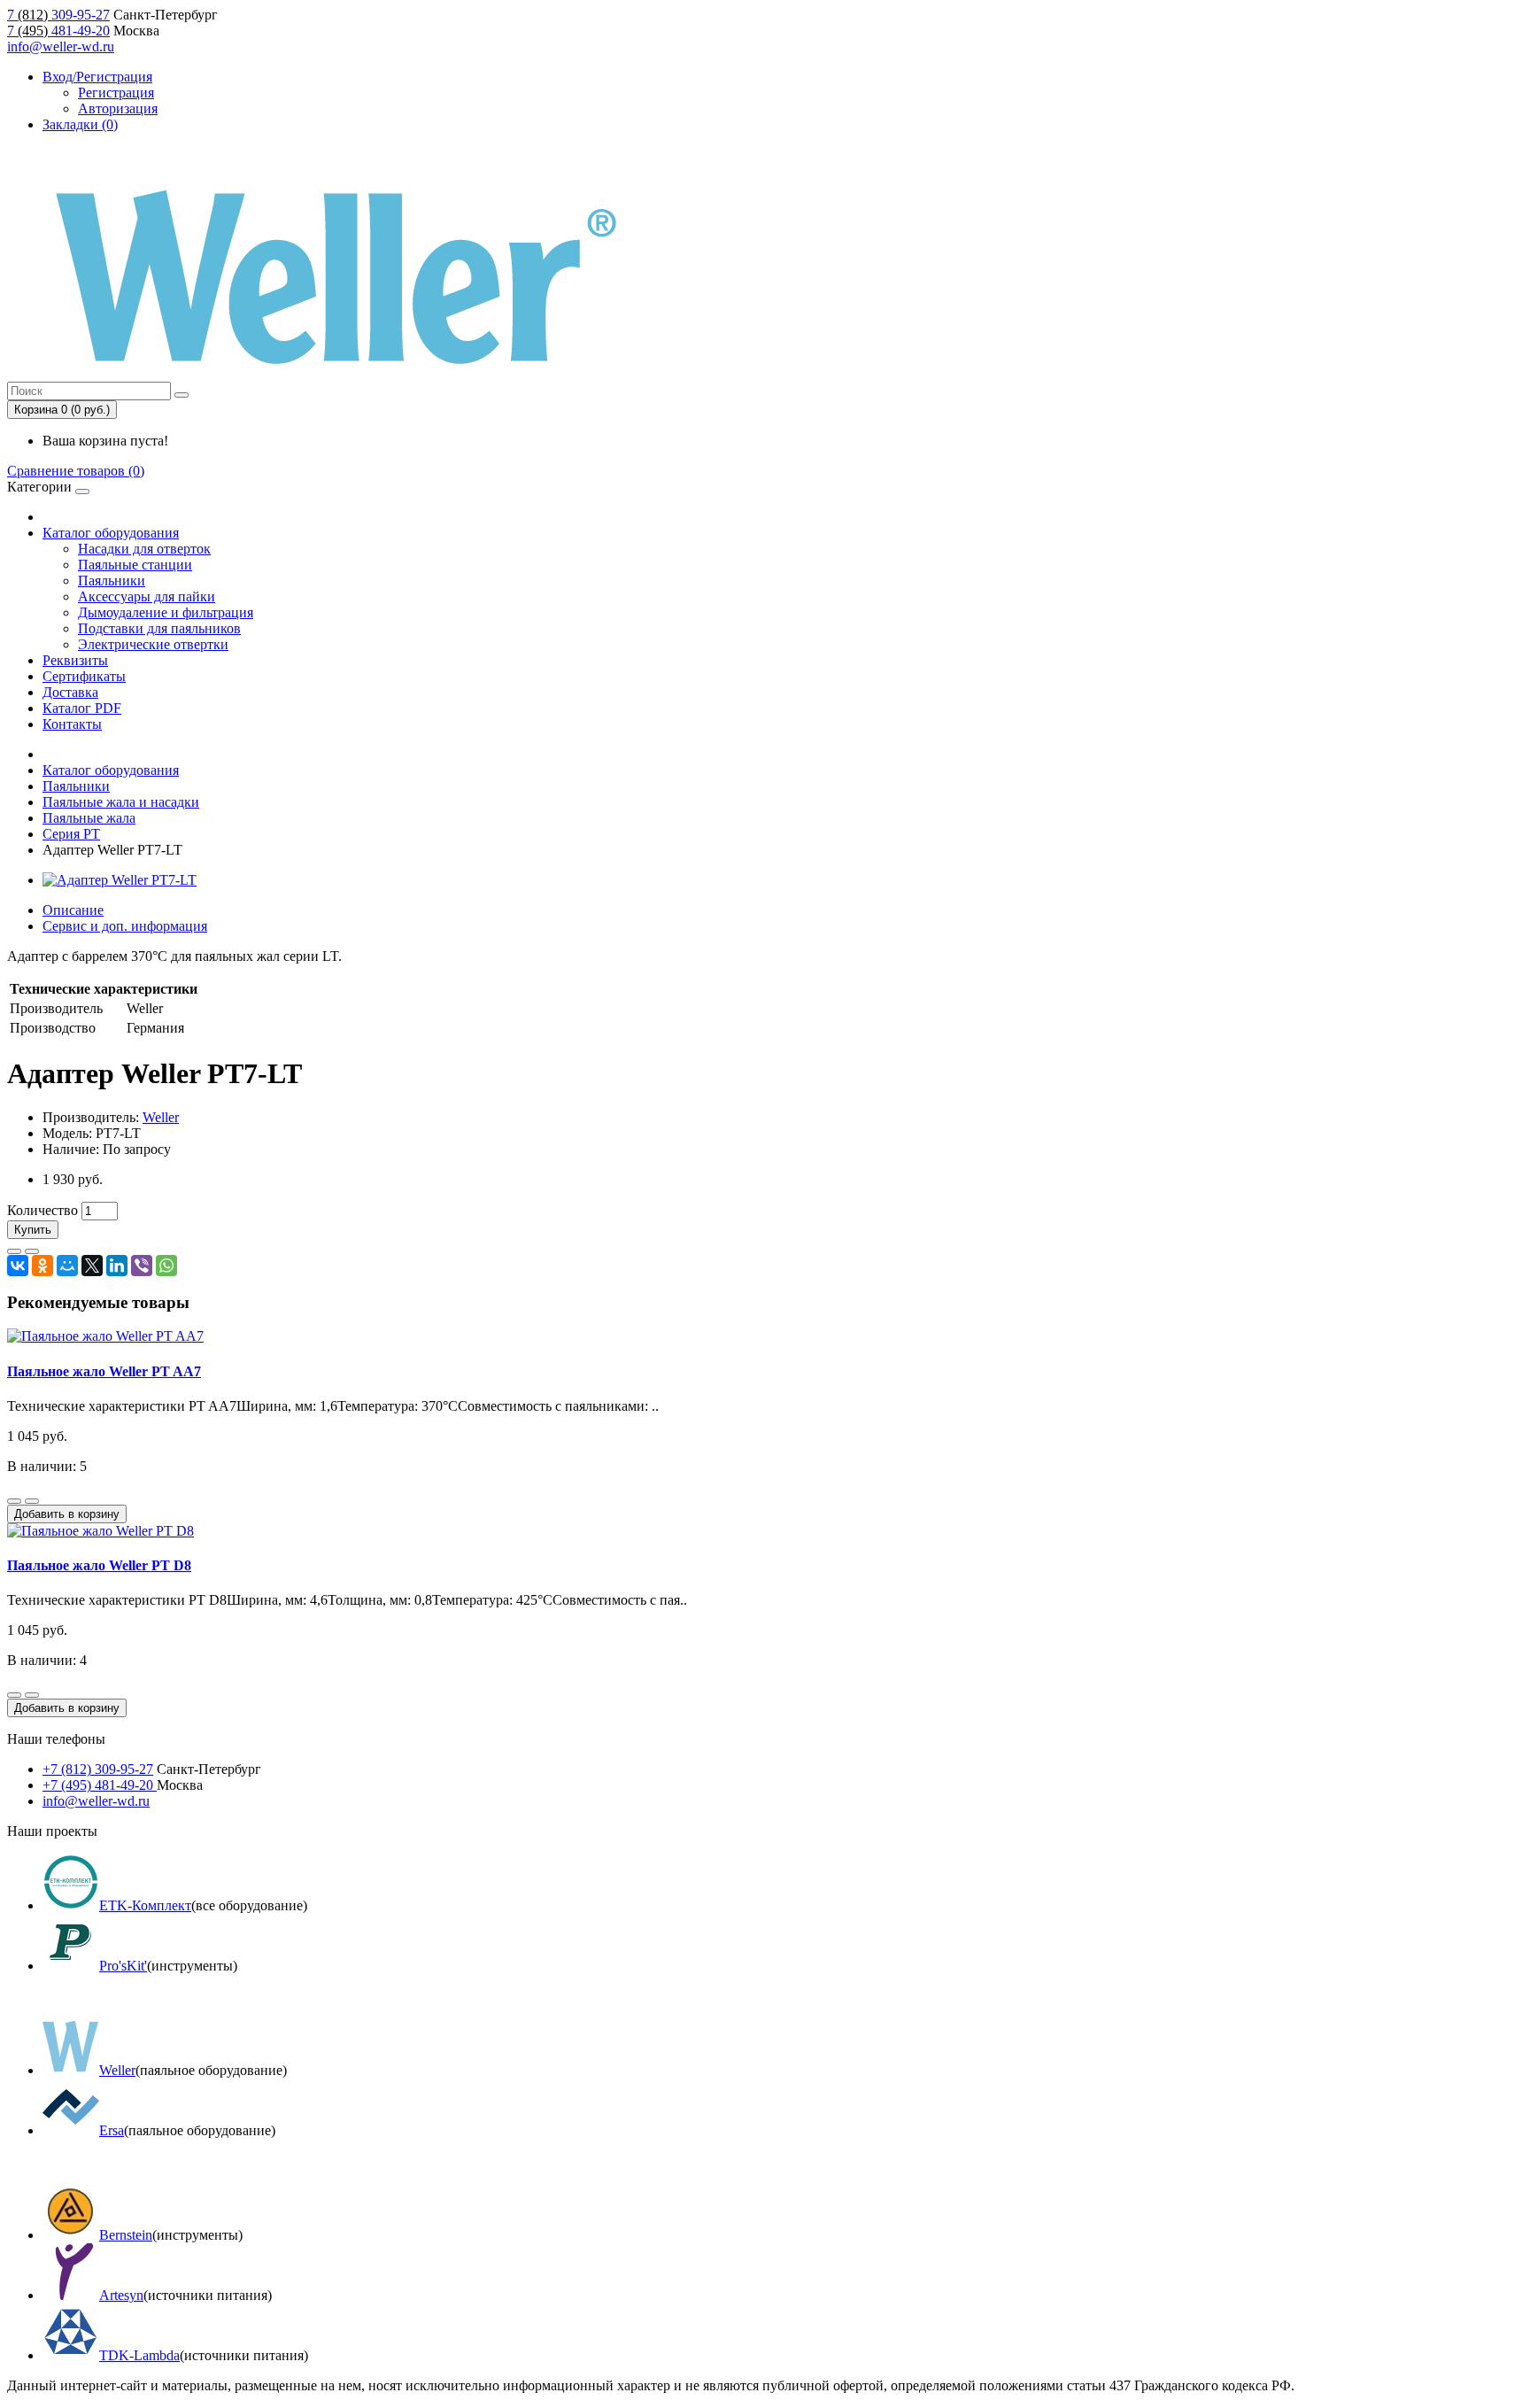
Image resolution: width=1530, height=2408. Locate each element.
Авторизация (118, 108)
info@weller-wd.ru (61, 46)
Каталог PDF (82, 708)
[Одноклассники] (42, 1266)
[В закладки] (14, 1251)
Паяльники (112, 581)
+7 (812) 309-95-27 (98, 1769)
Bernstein (126, 2235)
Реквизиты (75, 660)
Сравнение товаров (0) (76, 471)
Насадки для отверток (144, 549)
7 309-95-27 (58, 15)
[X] (92, 1266)
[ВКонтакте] (18, 1266)
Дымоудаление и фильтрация (166, 612)
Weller (161, 1117)
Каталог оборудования (111, 533)
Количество (42, 1210)
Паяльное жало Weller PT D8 (99, 1565)
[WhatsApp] (166, 1266)
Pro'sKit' (123, 1966)
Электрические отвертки (153, 644)
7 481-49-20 (58, 31)
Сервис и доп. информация (125, 926)
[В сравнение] (32, 1251)
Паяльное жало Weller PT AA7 (104, 1371)
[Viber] (142, 1266)
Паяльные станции (135, 565)
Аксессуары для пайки (147, 596)
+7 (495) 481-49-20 (100, 1785)
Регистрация (116, 93)
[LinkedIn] (117, 1266)
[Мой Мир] (67, 1266)
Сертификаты (84, 676)
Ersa (112, 2130)
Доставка (70, 692)
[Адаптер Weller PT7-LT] (120, 880)
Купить (33, 1230)
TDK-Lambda (139, 2355)
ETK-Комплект (145, 1905)
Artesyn (121, 2295)
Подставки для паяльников (159, 628)
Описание (73, 910)
